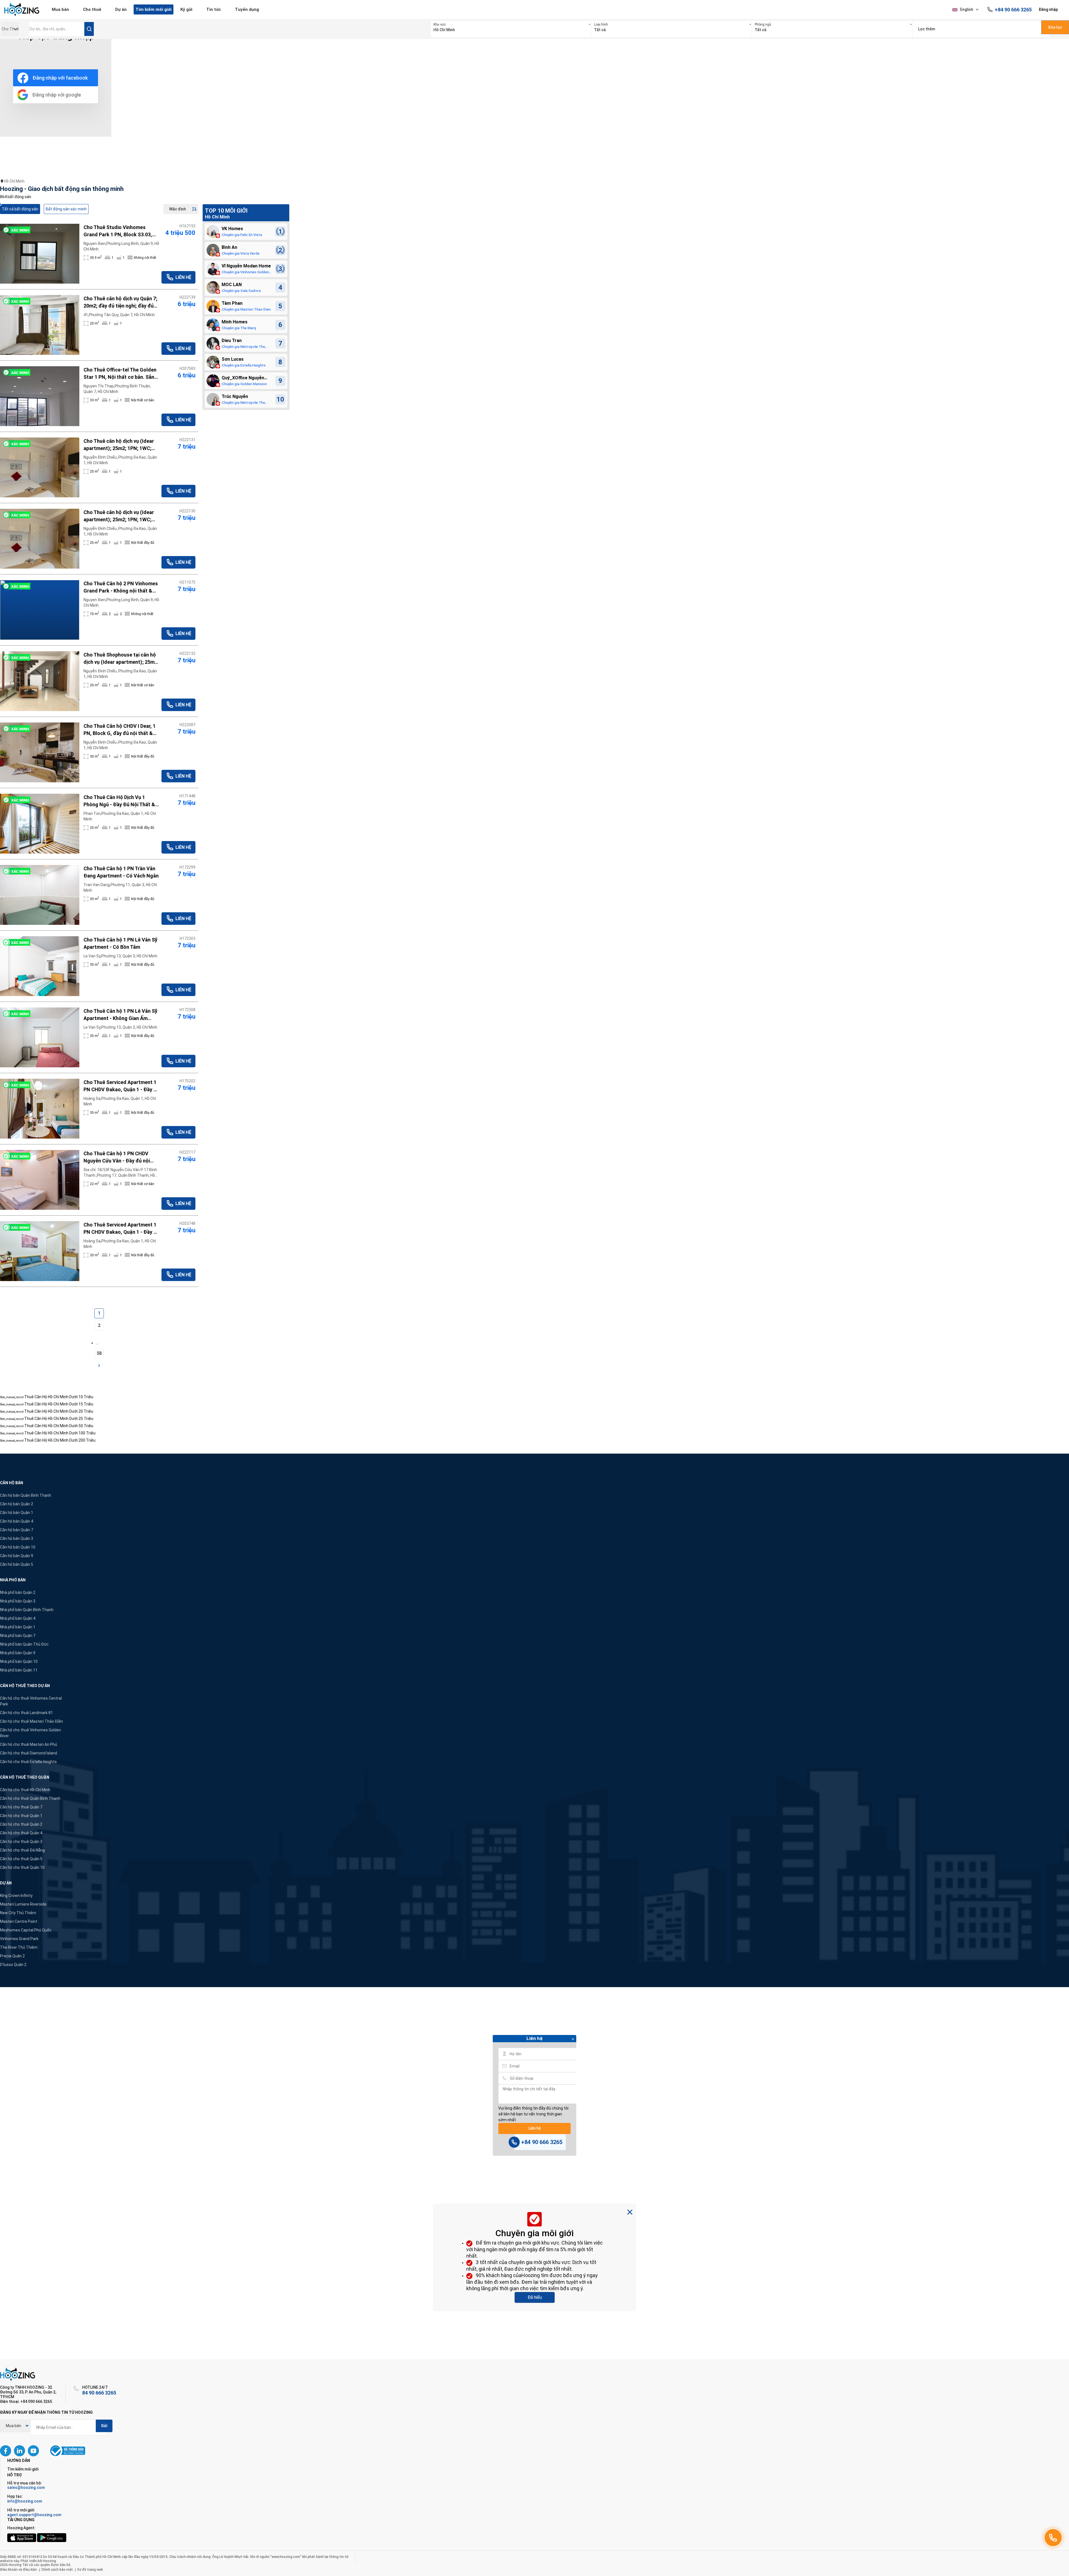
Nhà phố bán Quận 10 (19, 1661)
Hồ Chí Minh (14, 181)
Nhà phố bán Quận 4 (18, 1618)
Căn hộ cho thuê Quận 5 (21, 1859)
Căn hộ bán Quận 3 (17, 1538)
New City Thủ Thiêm (18, 1913)
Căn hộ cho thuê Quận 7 (21, 1807)
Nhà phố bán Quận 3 (18, 1601)
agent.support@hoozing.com (34, 2515)
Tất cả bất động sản (20, 209)
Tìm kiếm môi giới (154, 9)
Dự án (121, 9)
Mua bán (60, 9)
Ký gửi (186, 9)
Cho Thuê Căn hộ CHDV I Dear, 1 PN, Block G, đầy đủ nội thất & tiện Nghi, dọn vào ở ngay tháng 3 (120, 730)
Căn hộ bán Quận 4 (17, 1521)
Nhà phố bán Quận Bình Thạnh (27, 1610)
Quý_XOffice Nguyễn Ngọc (243, 378)
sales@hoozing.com (26, 2487)
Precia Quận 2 (12, 1956)
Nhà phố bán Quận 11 (19, 1670)
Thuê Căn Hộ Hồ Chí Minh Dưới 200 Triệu (60, 1440)
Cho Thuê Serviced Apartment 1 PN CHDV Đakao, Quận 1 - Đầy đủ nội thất (122, 1229)
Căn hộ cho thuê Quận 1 (21, 1816)
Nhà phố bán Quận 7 (18, 1636)
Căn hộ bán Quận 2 (17, 1504)
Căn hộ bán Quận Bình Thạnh (26, 1495)
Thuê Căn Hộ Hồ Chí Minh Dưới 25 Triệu (59, 1419)
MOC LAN (232, 285)
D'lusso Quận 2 (13, 1965)
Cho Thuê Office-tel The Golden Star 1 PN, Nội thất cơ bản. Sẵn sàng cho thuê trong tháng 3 (120, 374)
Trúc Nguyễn (235, 396)
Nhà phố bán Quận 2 (18, 1592)
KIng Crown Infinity (16, 1896)
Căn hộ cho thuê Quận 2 (21, 1824)
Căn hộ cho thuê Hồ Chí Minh (25, 1790)
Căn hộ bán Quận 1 (17, 1513)
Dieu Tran (232, 341)
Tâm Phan (232, 303)
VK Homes (232, 229)
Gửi (104, 2426)
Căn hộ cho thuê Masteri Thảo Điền (31, 1721)
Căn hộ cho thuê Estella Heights (28, 1762)
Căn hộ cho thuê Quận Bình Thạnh (30, 1798)
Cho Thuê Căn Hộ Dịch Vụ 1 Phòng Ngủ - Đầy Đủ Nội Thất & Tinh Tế (119, 801)
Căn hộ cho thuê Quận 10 (22, 1867)
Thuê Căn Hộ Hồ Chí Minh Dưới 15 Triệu (59, 1404)
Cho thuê (92, 9)
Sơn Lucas (233, 359)
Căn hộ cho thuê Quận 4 (21, 1833)
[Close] (573, 2040)
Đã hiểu (535, 2297)
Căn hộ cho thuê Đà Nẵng (22, 1850)
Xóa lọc (1055, 27)
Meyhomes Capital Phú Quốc (26, 1930)
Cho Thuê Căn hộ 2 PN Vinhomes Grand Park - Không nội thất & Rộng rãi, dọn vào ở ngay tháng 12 (121, 588)
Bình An (229, 247)
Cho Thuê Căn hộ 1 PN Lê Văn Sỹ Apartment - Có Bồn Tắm (120, 943)
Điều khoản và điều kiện (19, 2570)
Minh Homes (235, 322)
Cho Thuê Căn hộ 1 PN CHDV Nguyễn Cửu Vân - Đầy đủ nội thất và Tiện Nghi (117, 1157)
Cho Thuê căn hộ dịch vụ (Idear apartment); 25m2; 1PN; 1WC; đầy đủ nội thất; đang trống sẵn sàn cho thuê (120, 445)
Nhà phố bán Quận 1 (18, 1627)
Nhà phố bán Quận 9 (18, 1653)
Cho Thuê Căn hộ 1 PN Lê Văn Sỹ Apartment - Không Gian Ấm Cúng (120, 1015)
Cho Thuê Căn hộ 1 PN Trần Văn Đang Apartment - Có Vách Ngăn (121, 872)
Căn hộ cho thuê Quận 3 (21, 1842)
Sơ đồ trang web (90, 2570)
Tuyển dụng (247, 9)
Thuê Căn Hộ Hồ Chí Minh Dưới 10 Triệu (59, 1397)
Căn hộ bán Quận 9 (17, 1556)
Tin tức (214, 9)
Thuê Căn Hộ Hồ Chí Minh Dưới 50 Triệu (59, 1426)
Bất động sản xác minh (66, 209)
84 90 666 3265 (99, 2393)
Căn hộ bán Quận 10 (18, 1547)
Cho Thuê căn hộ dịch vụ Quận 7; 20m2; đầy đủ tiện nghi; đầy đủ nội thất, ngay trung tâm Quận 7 (120, 303)
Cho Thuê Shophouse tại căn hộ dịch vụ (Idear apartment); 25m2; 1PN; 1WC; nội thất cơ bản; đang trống (121, 659)
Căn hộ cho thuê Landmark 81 (26, 1713)
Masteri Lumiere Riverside (23, 1904)
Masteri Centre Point (19, 1921)
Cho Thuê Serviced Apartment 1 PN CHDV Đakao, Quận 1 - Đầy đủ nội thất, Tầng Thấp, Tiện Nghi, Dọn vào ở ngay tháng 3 (122, 1086)
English (967, 9)
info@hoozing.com (25, 2501)
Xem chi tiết (40, 254)
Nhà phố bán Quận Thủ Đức (24, 1644)
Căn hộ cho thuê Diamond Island (29, 1753)
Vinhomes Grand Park (19, 1939)
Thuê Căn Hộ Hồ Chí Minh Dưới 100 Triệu (60, 1433)
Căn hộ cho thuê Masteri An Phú (29, 1744)
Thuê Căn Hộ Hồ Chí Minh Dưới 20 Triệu (59, 1411)
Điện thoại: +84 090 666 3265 (26, 2402)
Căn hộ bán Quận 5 (17, 1564)
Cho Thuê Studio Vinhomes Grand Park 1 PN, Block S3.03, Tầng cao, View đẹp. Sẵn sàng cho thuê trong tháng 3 (118, 231)
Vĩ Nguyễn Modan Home (246, 266)
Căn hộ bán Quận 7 (17, 1530)
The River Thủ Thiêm (19, 1947)
